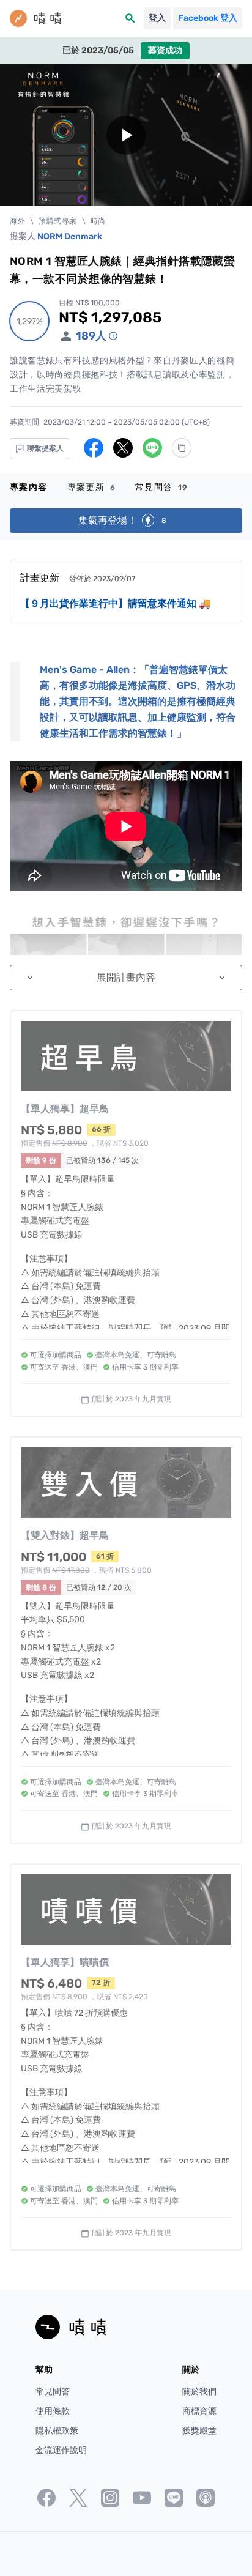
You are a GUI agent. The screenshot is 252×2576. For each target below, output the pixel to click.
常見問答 (162, 487)
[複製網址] (182, 448)
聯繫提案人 (44, 448)
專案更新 (91, 487)
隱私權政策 (57, 2431)
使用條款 (53, 2411)
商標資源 (199, 2411)
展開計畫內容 (126, 977)
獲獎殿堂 (199, 2431)
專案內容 (29, 487)
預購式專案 (58, 221)
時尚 (98, 221)
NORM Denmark (70, 236)
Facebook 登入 (208, 18)
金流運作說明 (61, 2450)
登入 (157, 18)
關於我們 (199, 2392)
